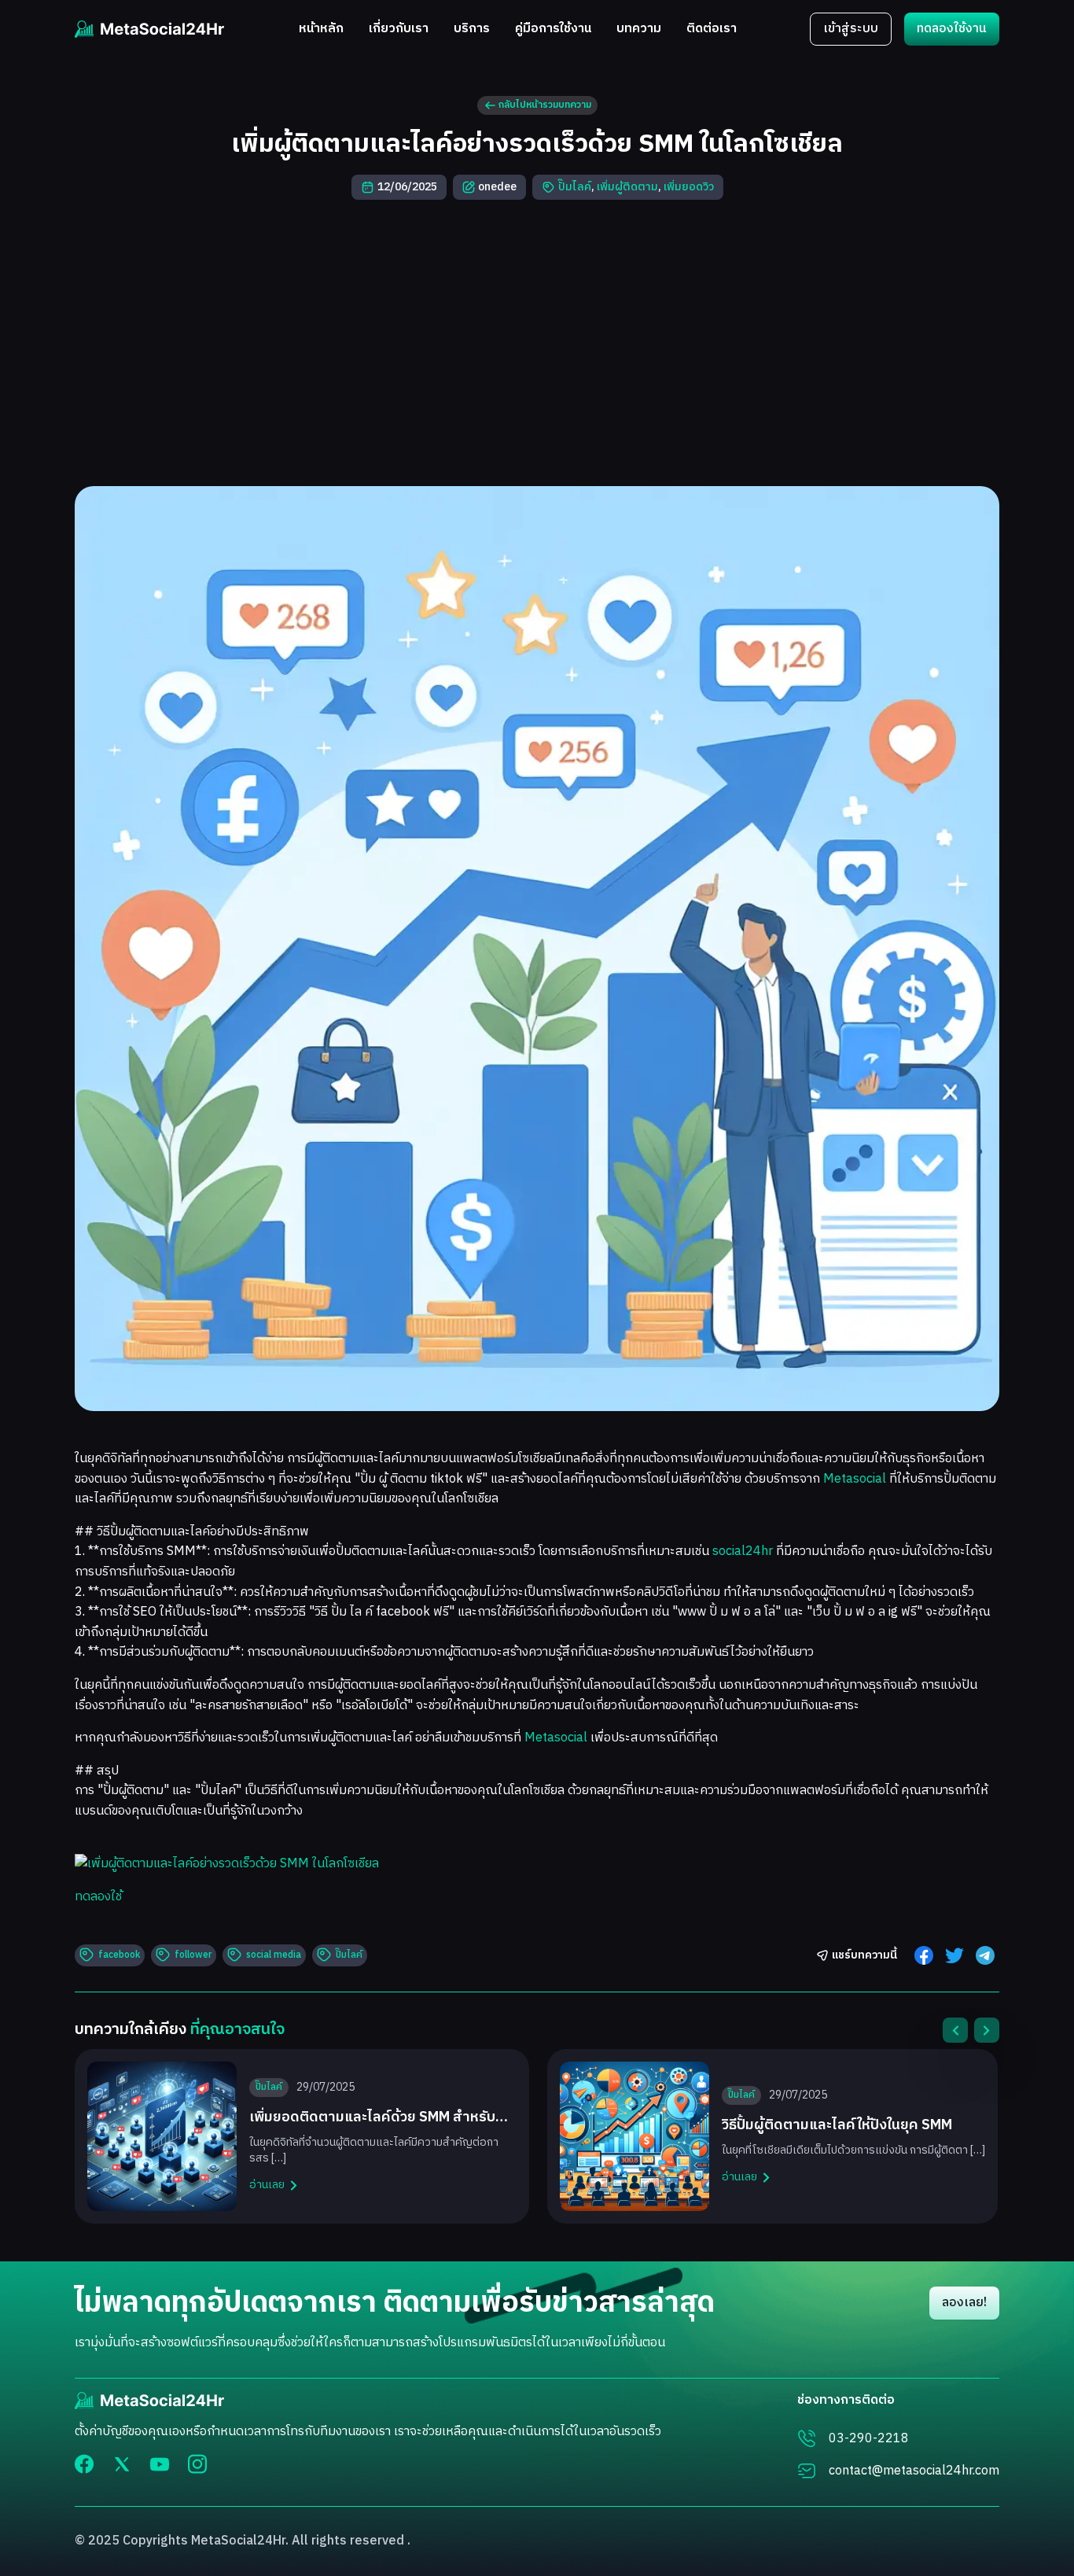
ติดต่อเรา (712, 29)
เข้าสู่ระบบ (851, 29)
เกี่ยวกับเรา (399, 29)
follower (193, 1955)
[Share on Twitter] (954, 1955)
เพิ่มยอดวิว (689, 187)
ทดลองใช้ (98, 1897)
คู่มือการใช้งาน (553, 29)
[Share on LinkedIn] (985, 1955)
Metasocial (855, 1479)
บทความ (639, 29)
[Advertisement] (537, 343)
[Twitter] (122, 2464)
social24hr (743, 1551)
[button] (955, 2030)
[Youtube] (160, 2464)
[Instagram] (197, 2464)
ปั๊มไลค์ (575, 187)
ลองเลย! (964, 2303)
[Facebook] (84, 2464)
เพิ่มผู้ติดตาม (627, 187)
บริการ (472, 29)
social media (274, 1955)
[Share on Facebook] (924, 1955)
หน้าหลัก (321, 29)
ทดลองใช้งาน (952, 29)
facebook (119, 1955)
